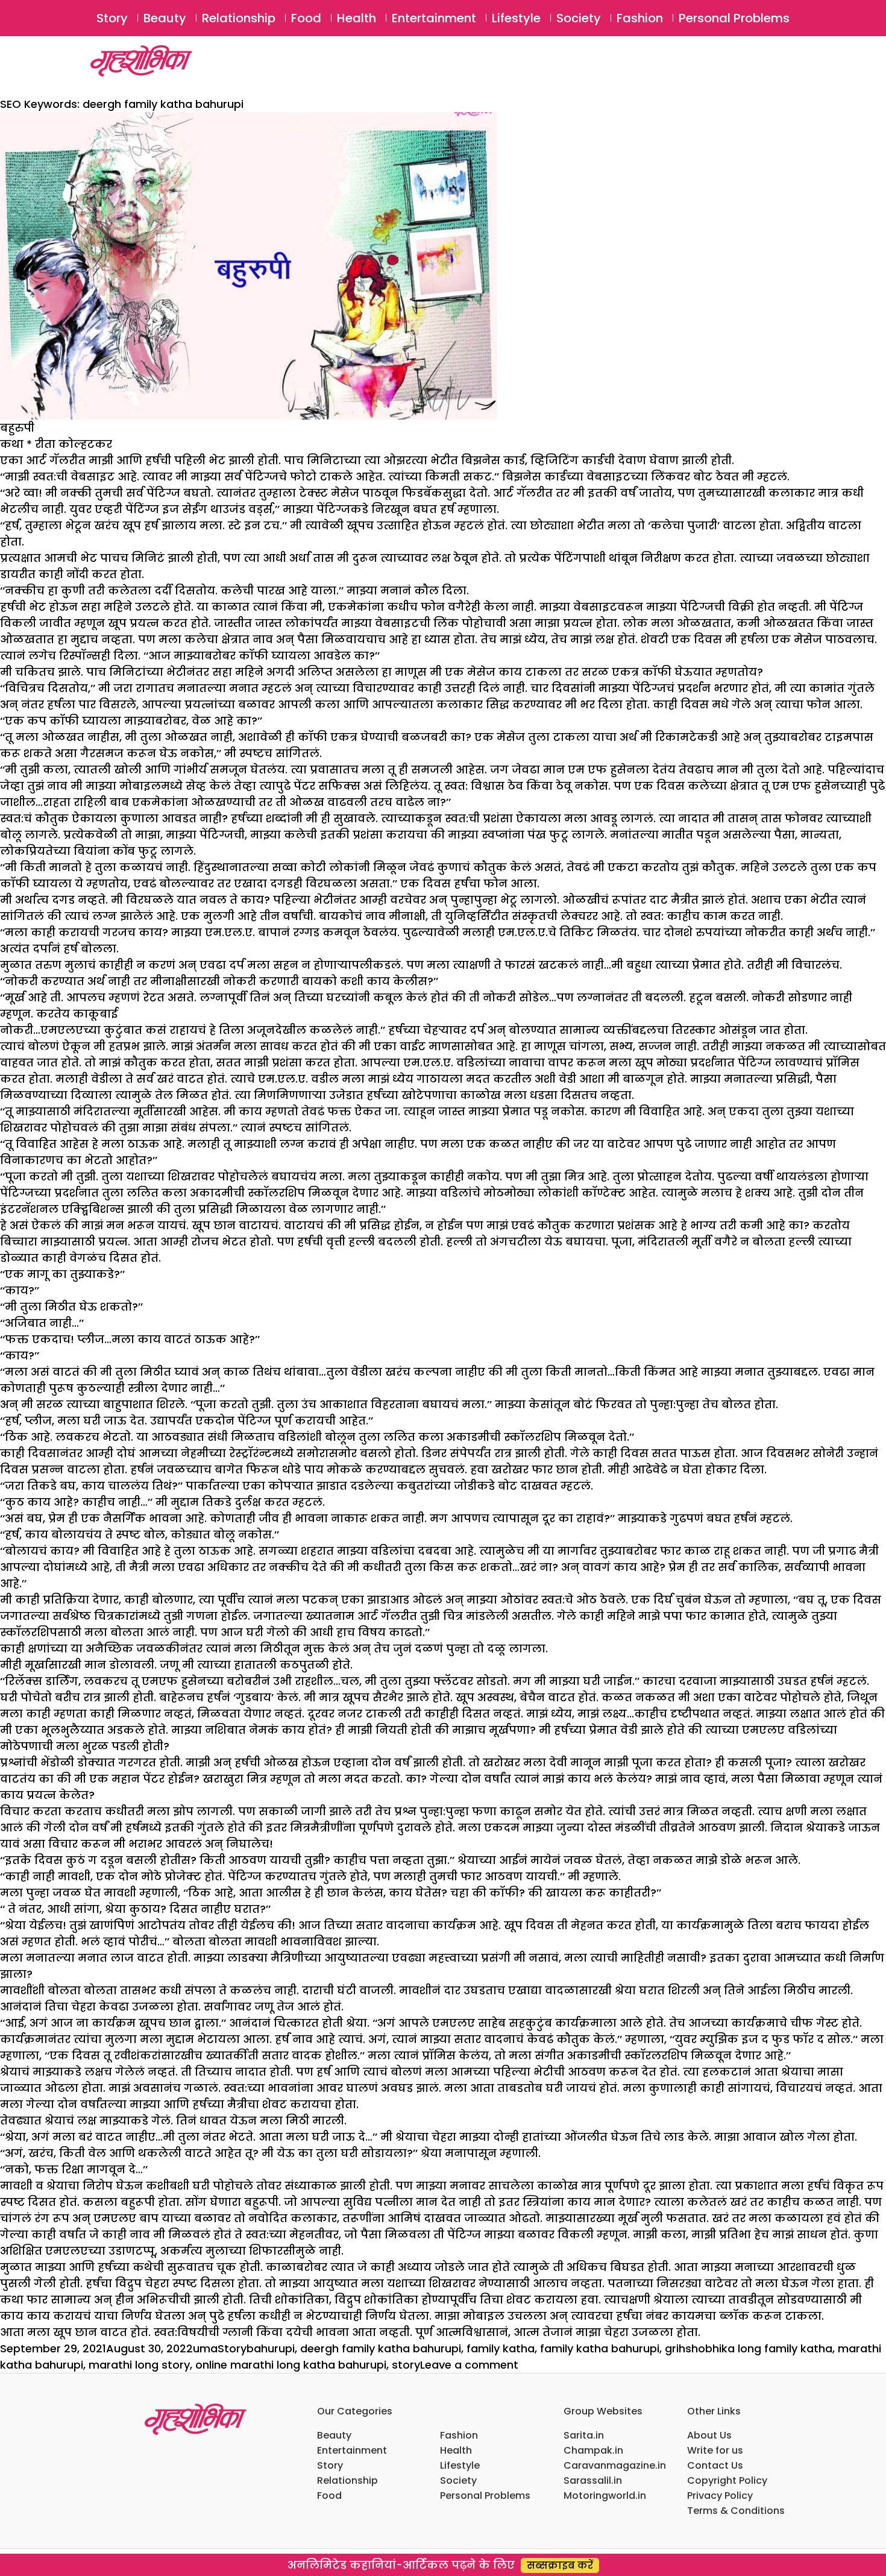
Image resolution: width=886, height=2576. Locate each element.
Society (579, 18)
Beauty (165, 18)
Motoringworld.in (605, 2496)
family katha (501, 2348)
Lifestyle (516, 18)
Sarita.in (584, 2435)
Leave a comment (469, 2365)
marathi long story (139, 2365)
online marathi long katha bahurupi (291, 2365)
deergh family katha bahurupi (381, 2348)
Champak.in (593, 2450)
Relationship (239, 18)
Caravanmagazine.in (615, 2465)
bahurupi (271, 2348)
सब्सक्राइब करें (560, 2565)
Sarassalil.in (593, 2480)
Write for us (715, 2450)
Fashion (640, 18)
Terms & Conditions (736, 2511)
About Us (709, 2435)
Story (112, 18)
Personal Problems (734, 18)
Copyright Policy (727, 2480)
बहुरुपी (17, 428)
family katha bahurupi (600, 2348)
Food (306, 18)
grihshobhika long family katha (749, 2348)
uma (205, 2348)
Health (357, 18)
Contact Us (715, 2465)
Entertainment (434, 18)
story (406, 2365)
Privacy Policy (720, 2496)
